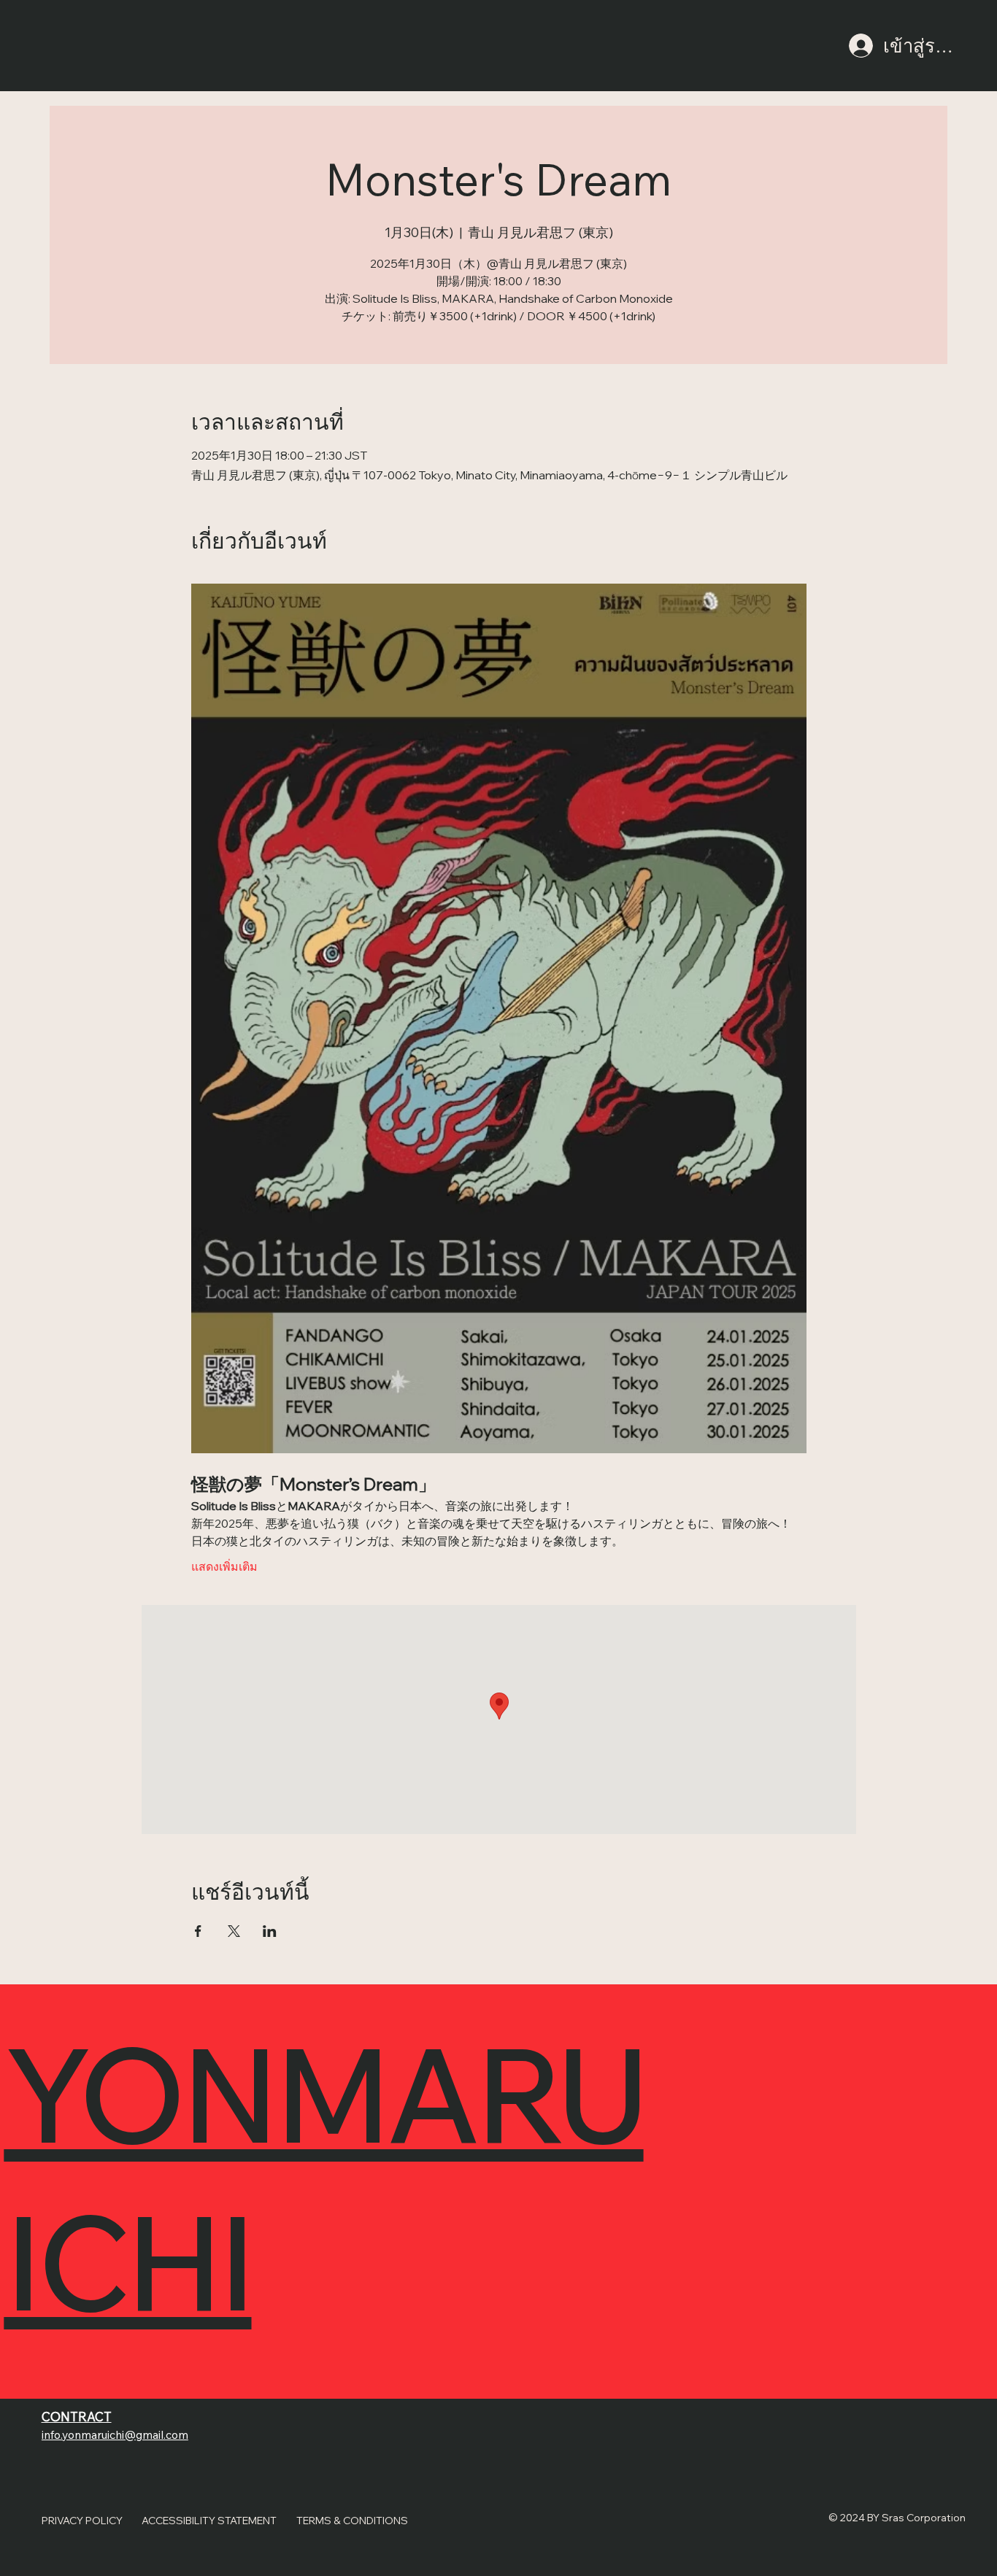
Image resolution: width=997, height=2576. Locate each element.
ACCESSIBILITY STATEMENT (209, 2520)
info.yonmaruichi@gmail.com (115, 2434)
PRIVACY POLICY (82, 2520)
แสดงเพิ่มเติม (224, 1566)
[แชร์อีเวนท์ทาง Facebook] (198, 1931)
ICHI (127, 2261)
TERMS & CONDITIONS (352, 2520)
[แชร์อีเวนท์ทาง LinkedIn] (270, 1931)
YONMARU (323, 2093)
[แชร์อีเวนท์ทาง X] (234, 1931)
